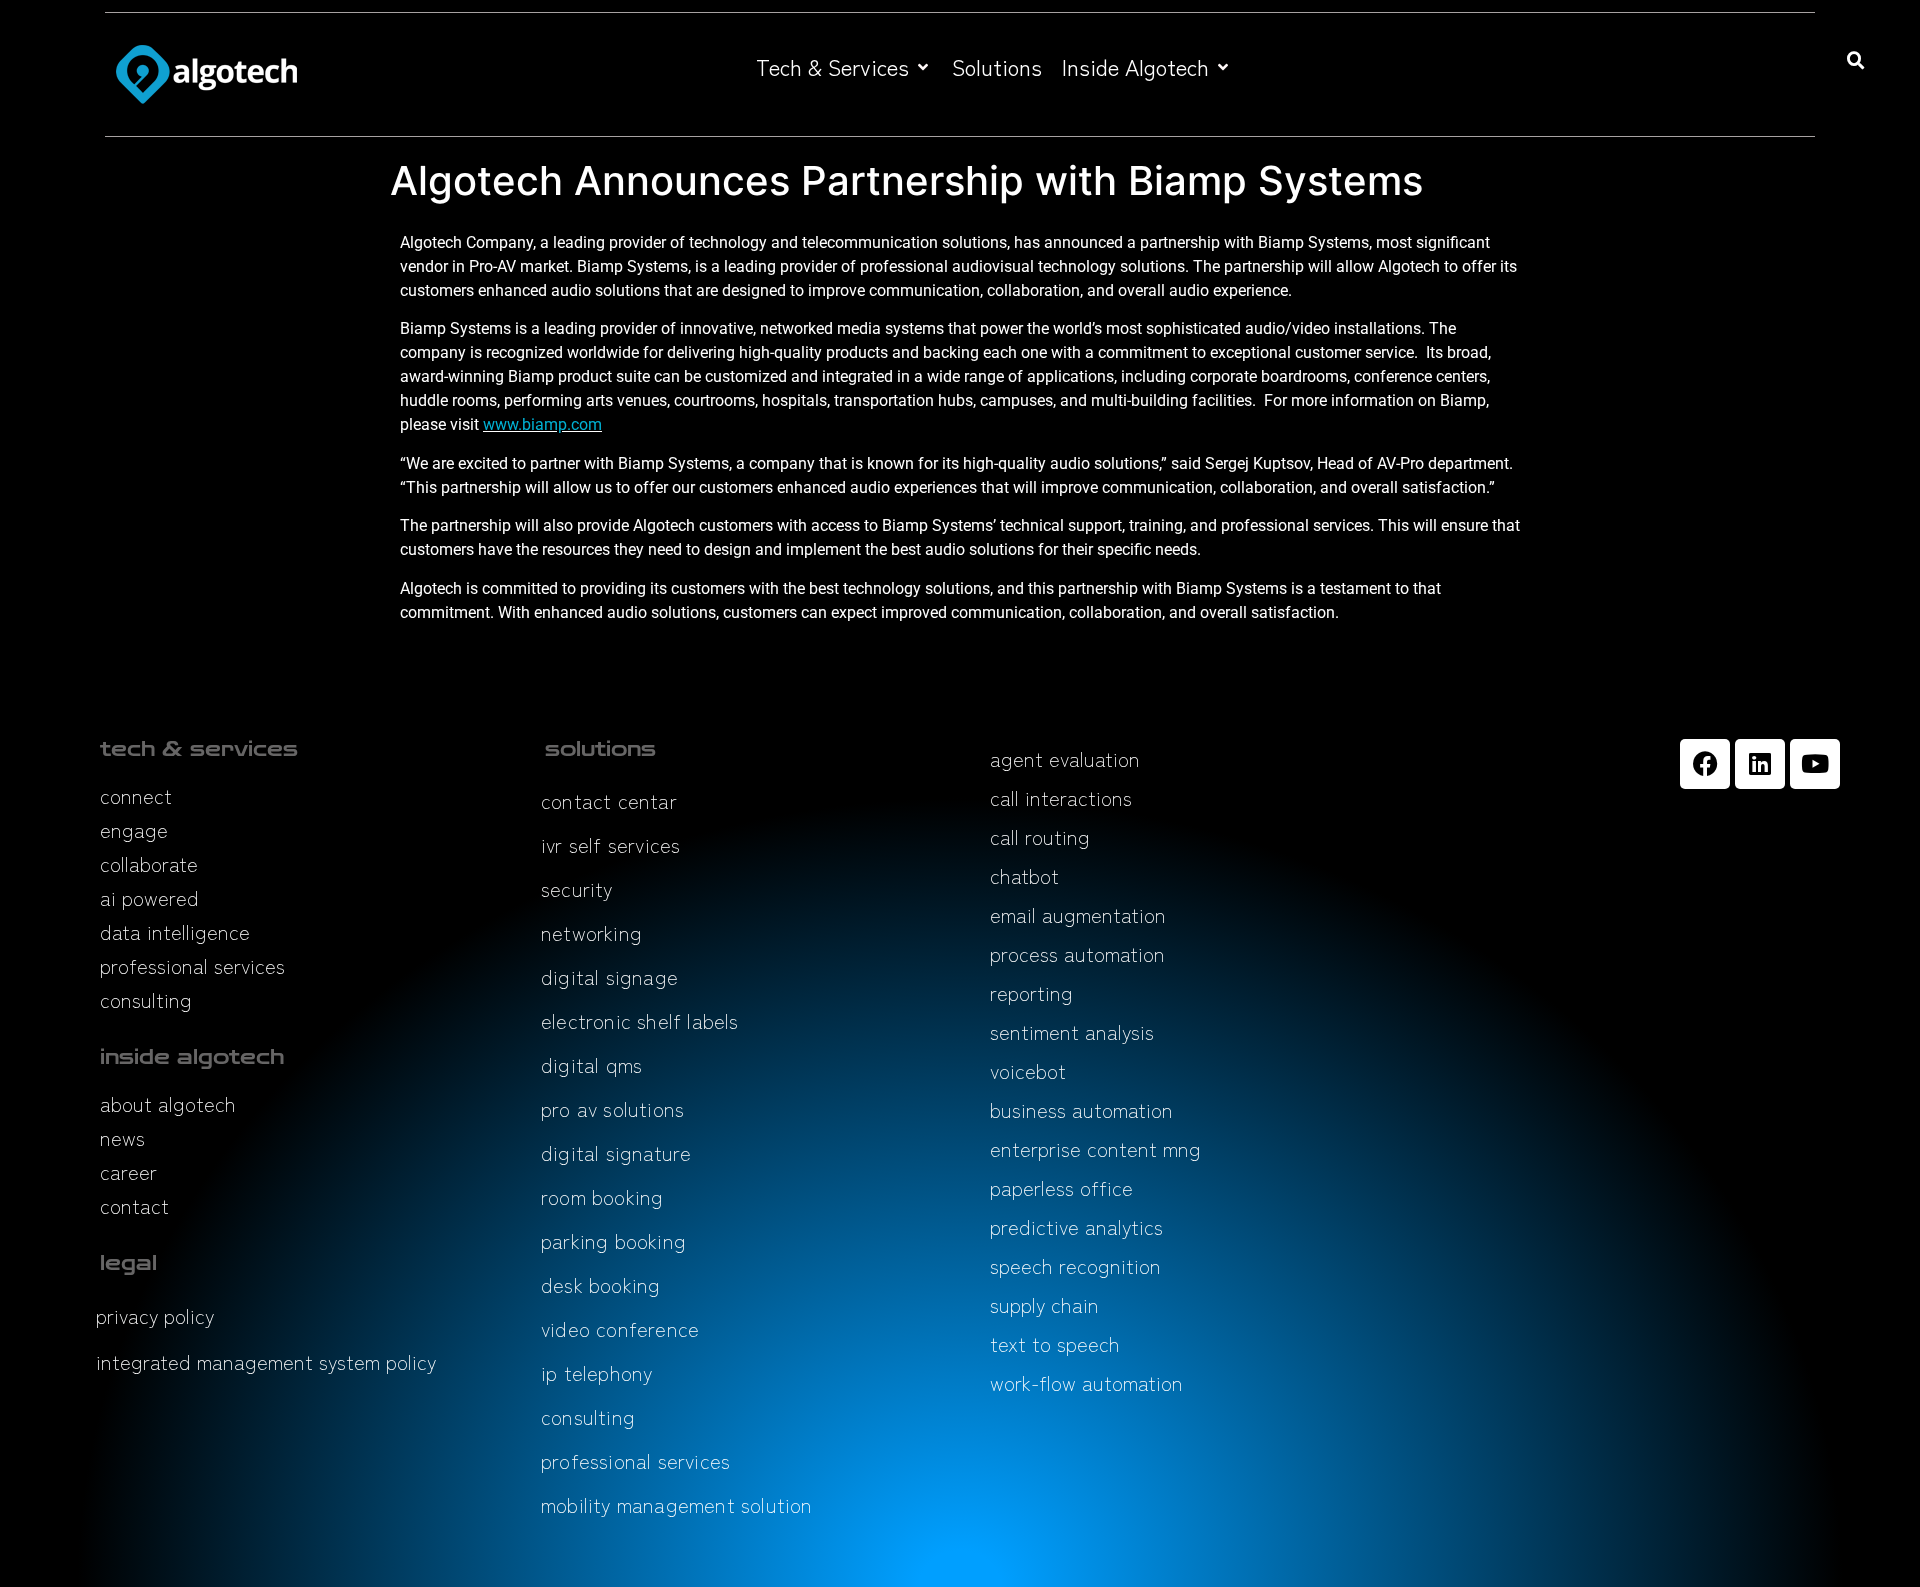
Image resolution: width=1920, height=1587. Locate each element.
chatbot (1024, 875)
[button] (844, 66)
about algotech (168, 1103)
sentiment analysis (1072, 1031)
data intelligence (175, 931)
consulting (146, 999)
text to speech (1055, 1343)
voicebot (1028, 1070)
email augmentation (1078, 914)
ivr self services (610, 844)
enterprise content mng (1095, 1148)
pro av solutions (612, 1108)
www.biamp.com (542, 424)
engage (134, 829)
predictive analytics (1076, 1226)
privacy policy (155, 1315)
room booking (602, 1196)
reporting (1031, 992)
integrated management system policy (266, 1361)
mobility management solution (677, 1504)
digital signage (609, 976)
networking (591, 932)
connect (136, 795)
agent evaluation (1065, 758)
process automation (1077, 953)
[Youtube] (1815, 764)
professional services (192, 965)
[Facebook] (1705, 764)
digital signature (616, 1152)
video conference (620, 1328)
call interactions (1061, 797)
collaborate (149, 863)
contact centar (609, 800)
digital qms (591, 1064)
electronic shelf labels (640, 1020)
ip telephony (596, 1372)
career (128, 1171)
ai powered (149, 897)
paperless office (1061, 1187)
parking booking (613, 1240)
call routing (1040, 836)
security (577, 888)
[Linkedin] (1760, 764)
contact (134, 1205)
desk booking (600, 1284)
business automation (1081, 1109)
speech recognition (1075, 1265)
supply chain (1044, 1304)
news (122, 1137)
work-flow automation (1086, 1382)
